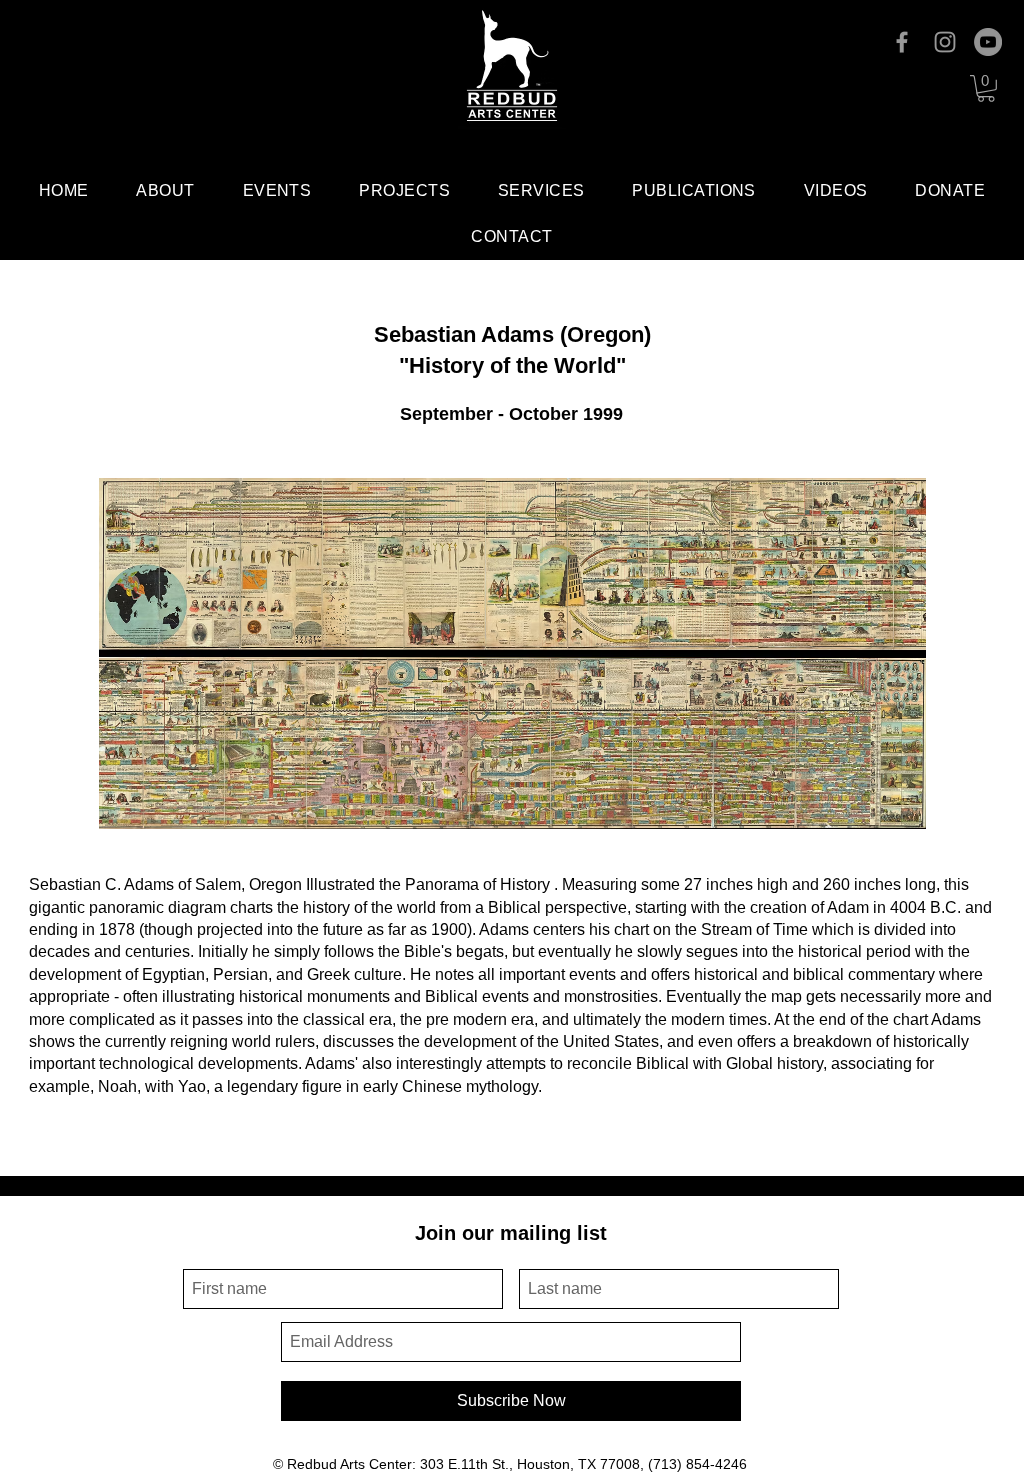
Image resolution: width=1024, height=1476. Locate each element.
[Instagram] (945, 42)
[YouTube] (988, 42)
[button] (986, 88)
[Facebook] (902, 42)
